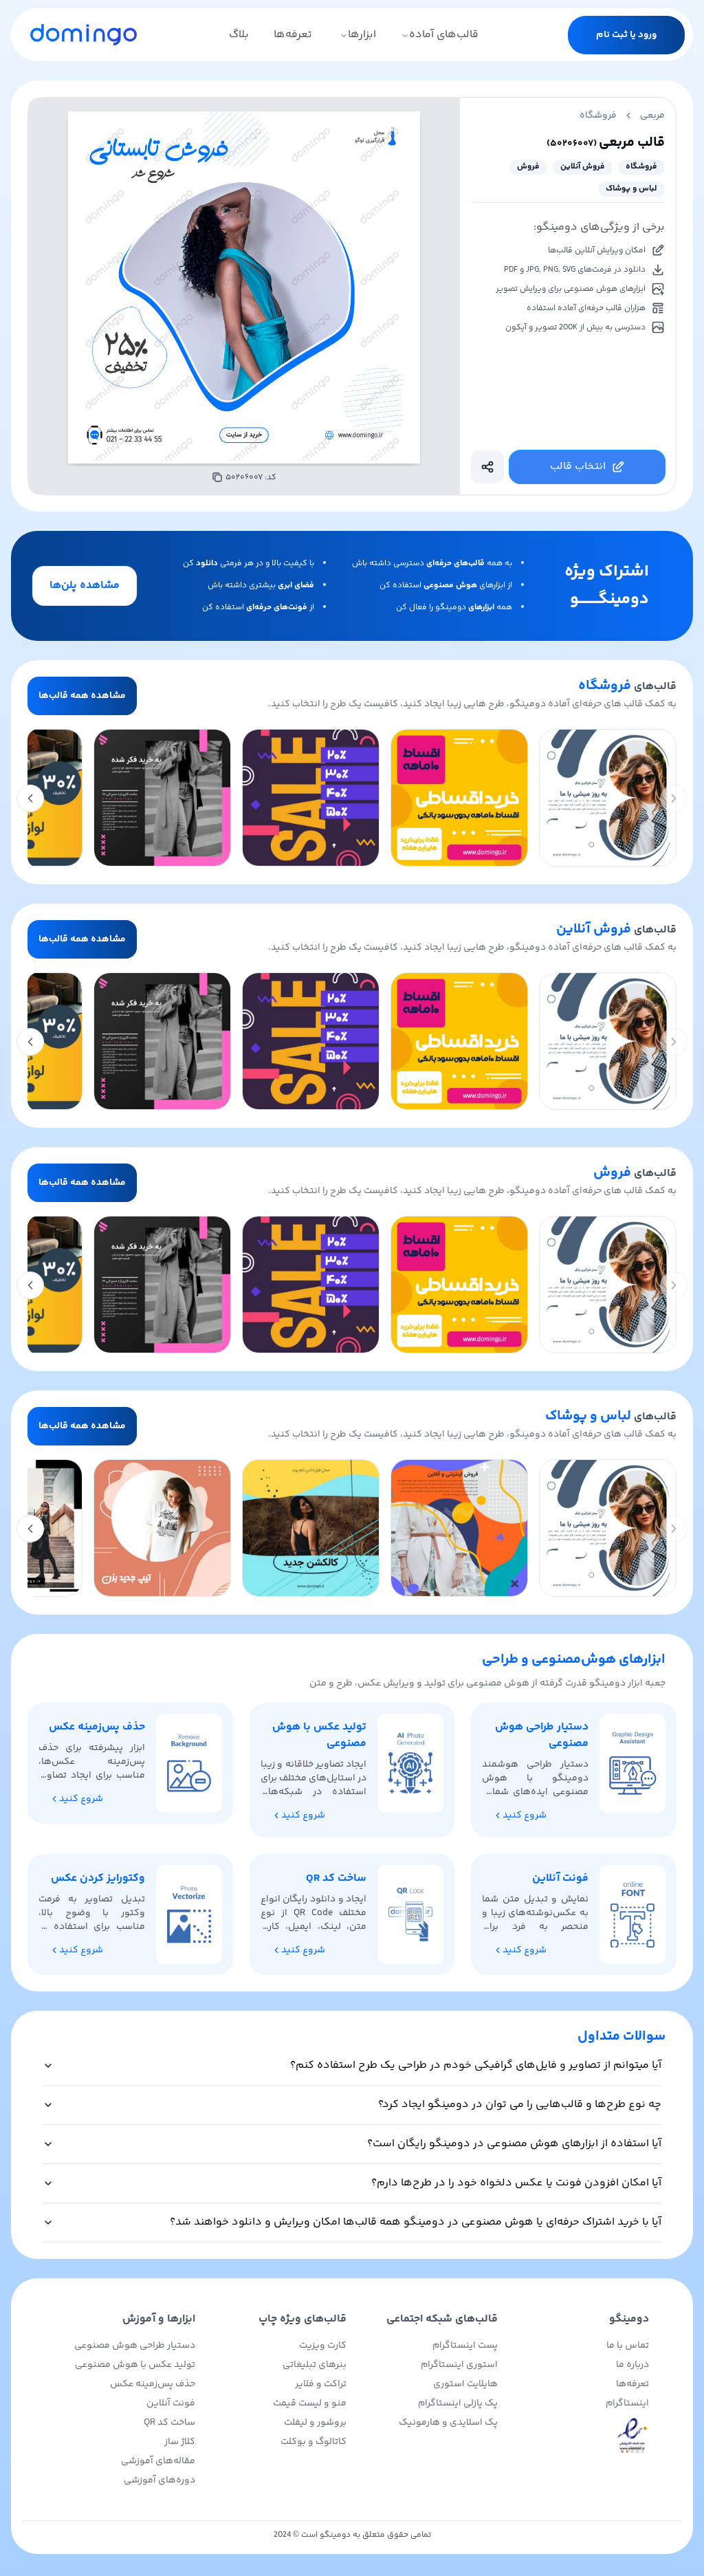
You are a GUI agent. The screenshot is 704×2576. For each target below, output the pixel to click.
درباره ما (632, 2365)
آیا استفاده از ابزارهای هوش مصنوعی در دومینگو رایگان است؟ (514, 2144)
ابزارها (362, 35)
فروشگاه (598, 116)
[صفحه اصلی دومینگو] (84, 34)
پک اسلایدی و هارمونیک (448, 2423)
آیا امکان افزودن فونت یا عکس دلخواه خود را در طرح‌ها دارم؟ (516, 2183)
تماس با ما (628, 2346)
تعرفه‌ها (293, 35)
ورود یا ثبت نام (626, 35)
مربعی (652, 116)
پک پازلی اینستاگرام (458, 2403)
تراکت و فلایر (321, 2384)
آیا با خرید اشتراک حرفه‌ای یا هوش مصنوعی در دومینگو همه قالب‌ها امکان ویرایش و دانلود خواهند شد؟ (416, 2222)
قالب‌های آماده (444, 35)
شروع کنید (525, 1815)
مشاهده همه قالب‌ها (82, 696)
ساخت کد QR (169, 2423)
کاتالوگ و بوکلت (313, 2442)
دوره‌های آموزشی (159, 2480)
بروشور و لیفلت (315, 2423)
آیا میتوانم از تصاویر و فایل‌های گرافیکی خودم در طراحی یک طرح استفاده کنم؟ (476, 2065)
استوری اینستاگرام (459, 2365)
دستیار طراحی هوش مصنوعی (135, 2346)
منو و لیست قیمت (310, 2403)
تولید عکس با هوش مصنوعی (135, 2365)
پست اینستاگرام (465, 2346)
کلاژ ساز (180, 2442)
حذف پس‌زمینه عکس (153, 2384)
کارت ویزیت (323, 2346)
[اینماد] (579, 2436)
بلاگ (239, 35)
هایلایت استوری (465, 2384)
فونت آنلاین (171, 2403)
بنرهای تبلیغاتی (315, 2365)
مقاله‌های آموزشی (158, 2461)
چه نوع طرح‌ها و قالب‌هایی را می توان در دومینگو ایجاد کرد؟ (520, 2105)
